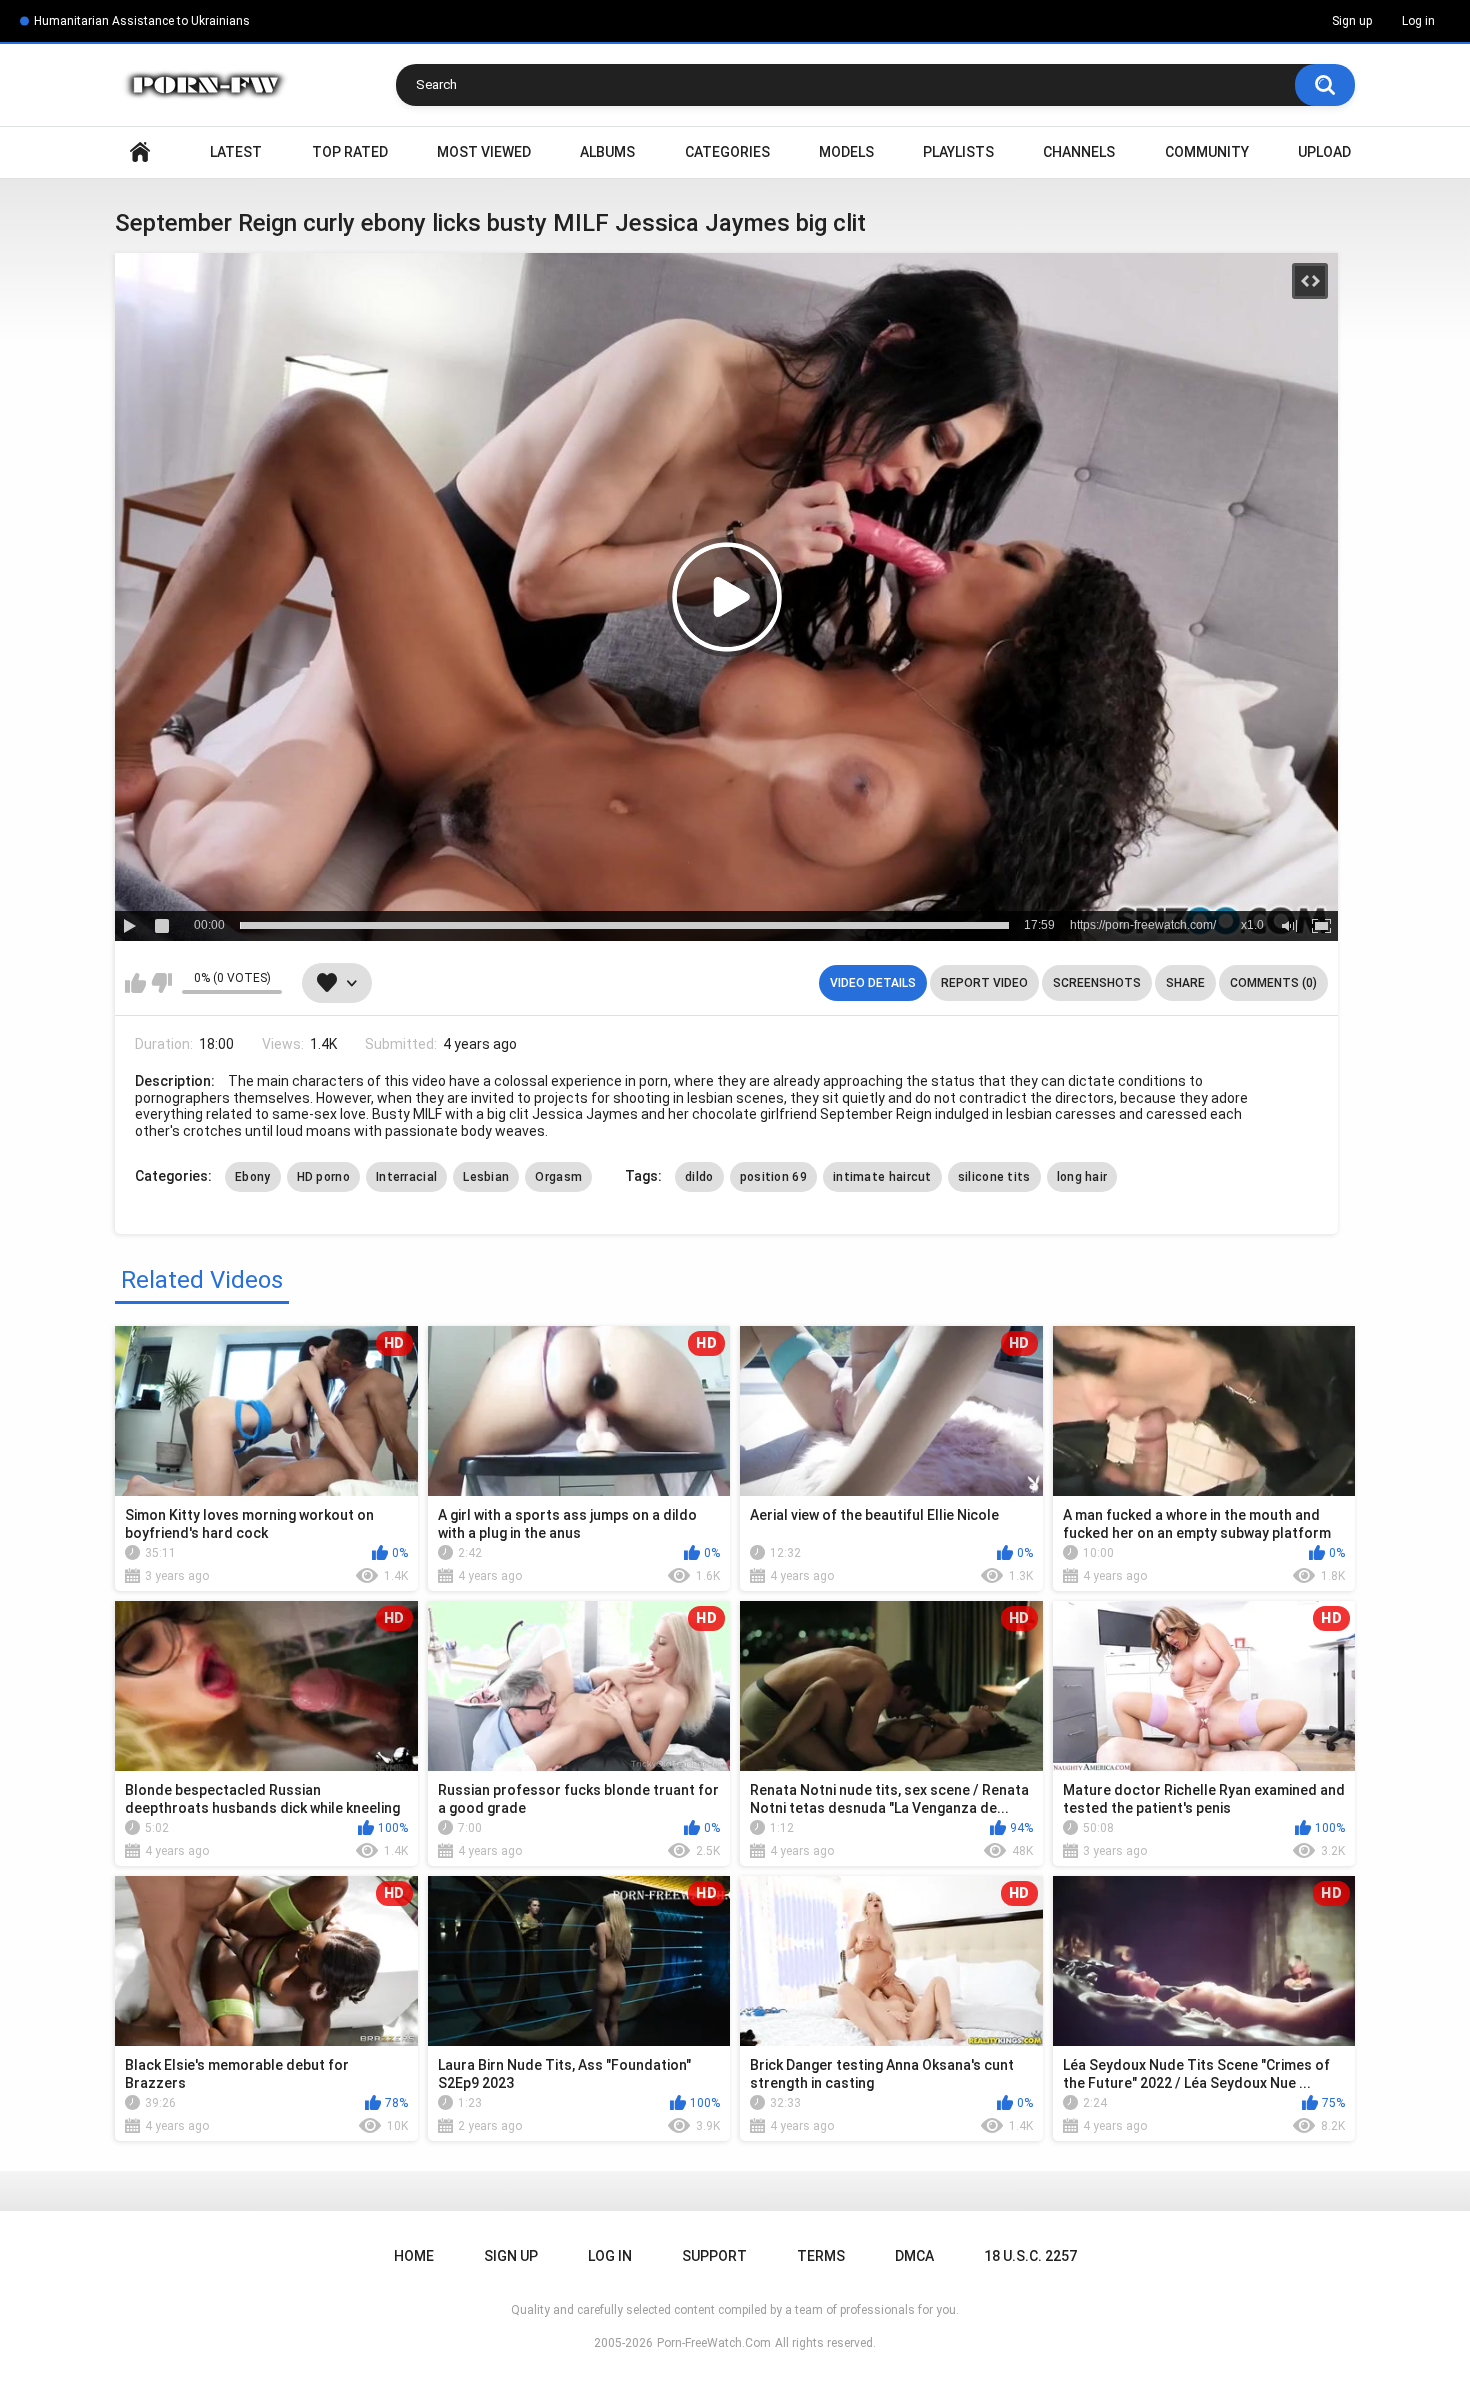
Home (140, 152)
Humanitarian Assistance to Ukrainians (142, 21)
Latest (236, 152)
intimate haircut (882, 1177)
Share (1185, 983)
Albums (607, 152)
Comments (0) (1273, 983)
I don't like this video (161, 983)
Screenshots (1097, 983)
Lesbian (486, 1177)
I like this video (135, 983)
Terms (821, 2256)
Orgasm (558, 1177)
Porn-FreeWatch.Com (714, 2343)
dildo (699, 1177)
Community (1207, 152)
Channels (1079, 152)
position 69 (773, 1177)
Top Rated (350, 152)
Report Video (984, 983)
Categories (727, 152)
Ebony (253, 1177)
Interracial (406, 1177)
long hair (1082, 1177)
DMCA (914, 2256)
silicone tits (994, 1177)
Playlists (958, 152)
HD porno (323, 1177)
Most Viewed (484, 152)
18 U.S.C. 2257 (1030, 2256)
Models (846, 152)
